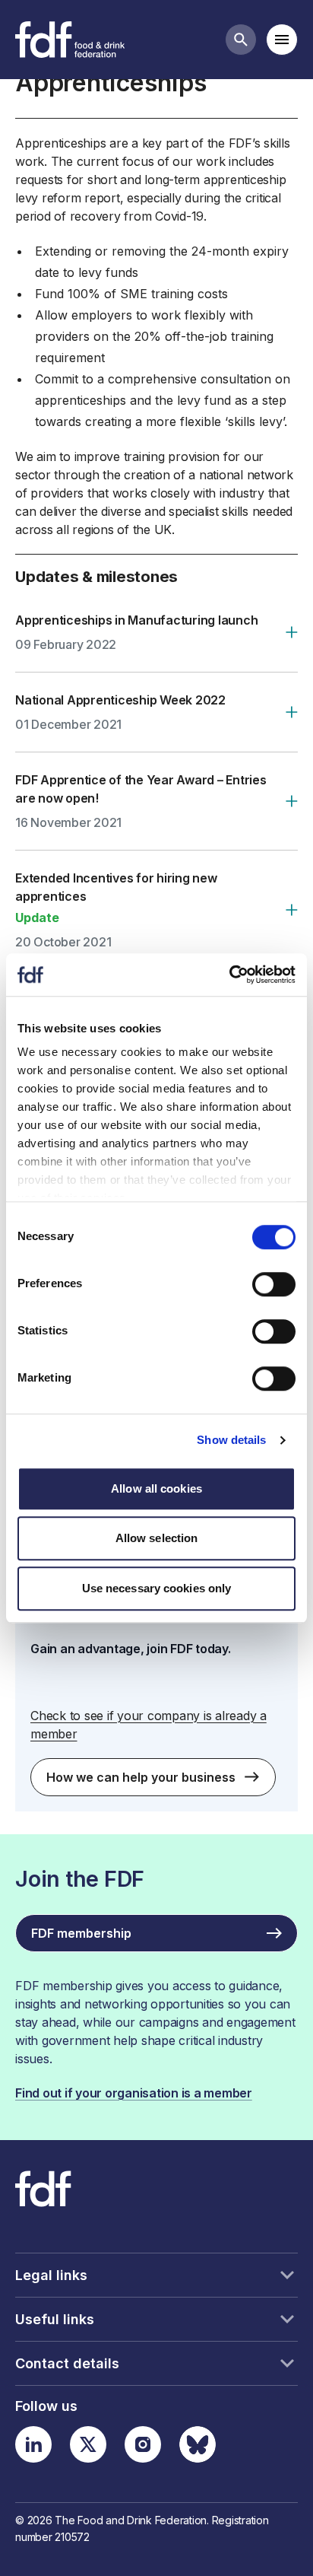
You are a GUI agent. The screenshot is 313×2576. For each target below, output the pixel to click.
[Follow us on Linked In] (33, 2444)
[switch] (274, 1284)
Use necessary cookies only (157, 1588)
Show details (231, 1440)
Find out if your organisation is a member (134, 2093)
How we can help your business (141, 1777)
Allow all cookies (156, 1488)
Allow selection (157, 1538)
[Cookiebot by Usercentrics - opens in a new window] (229, 975)
